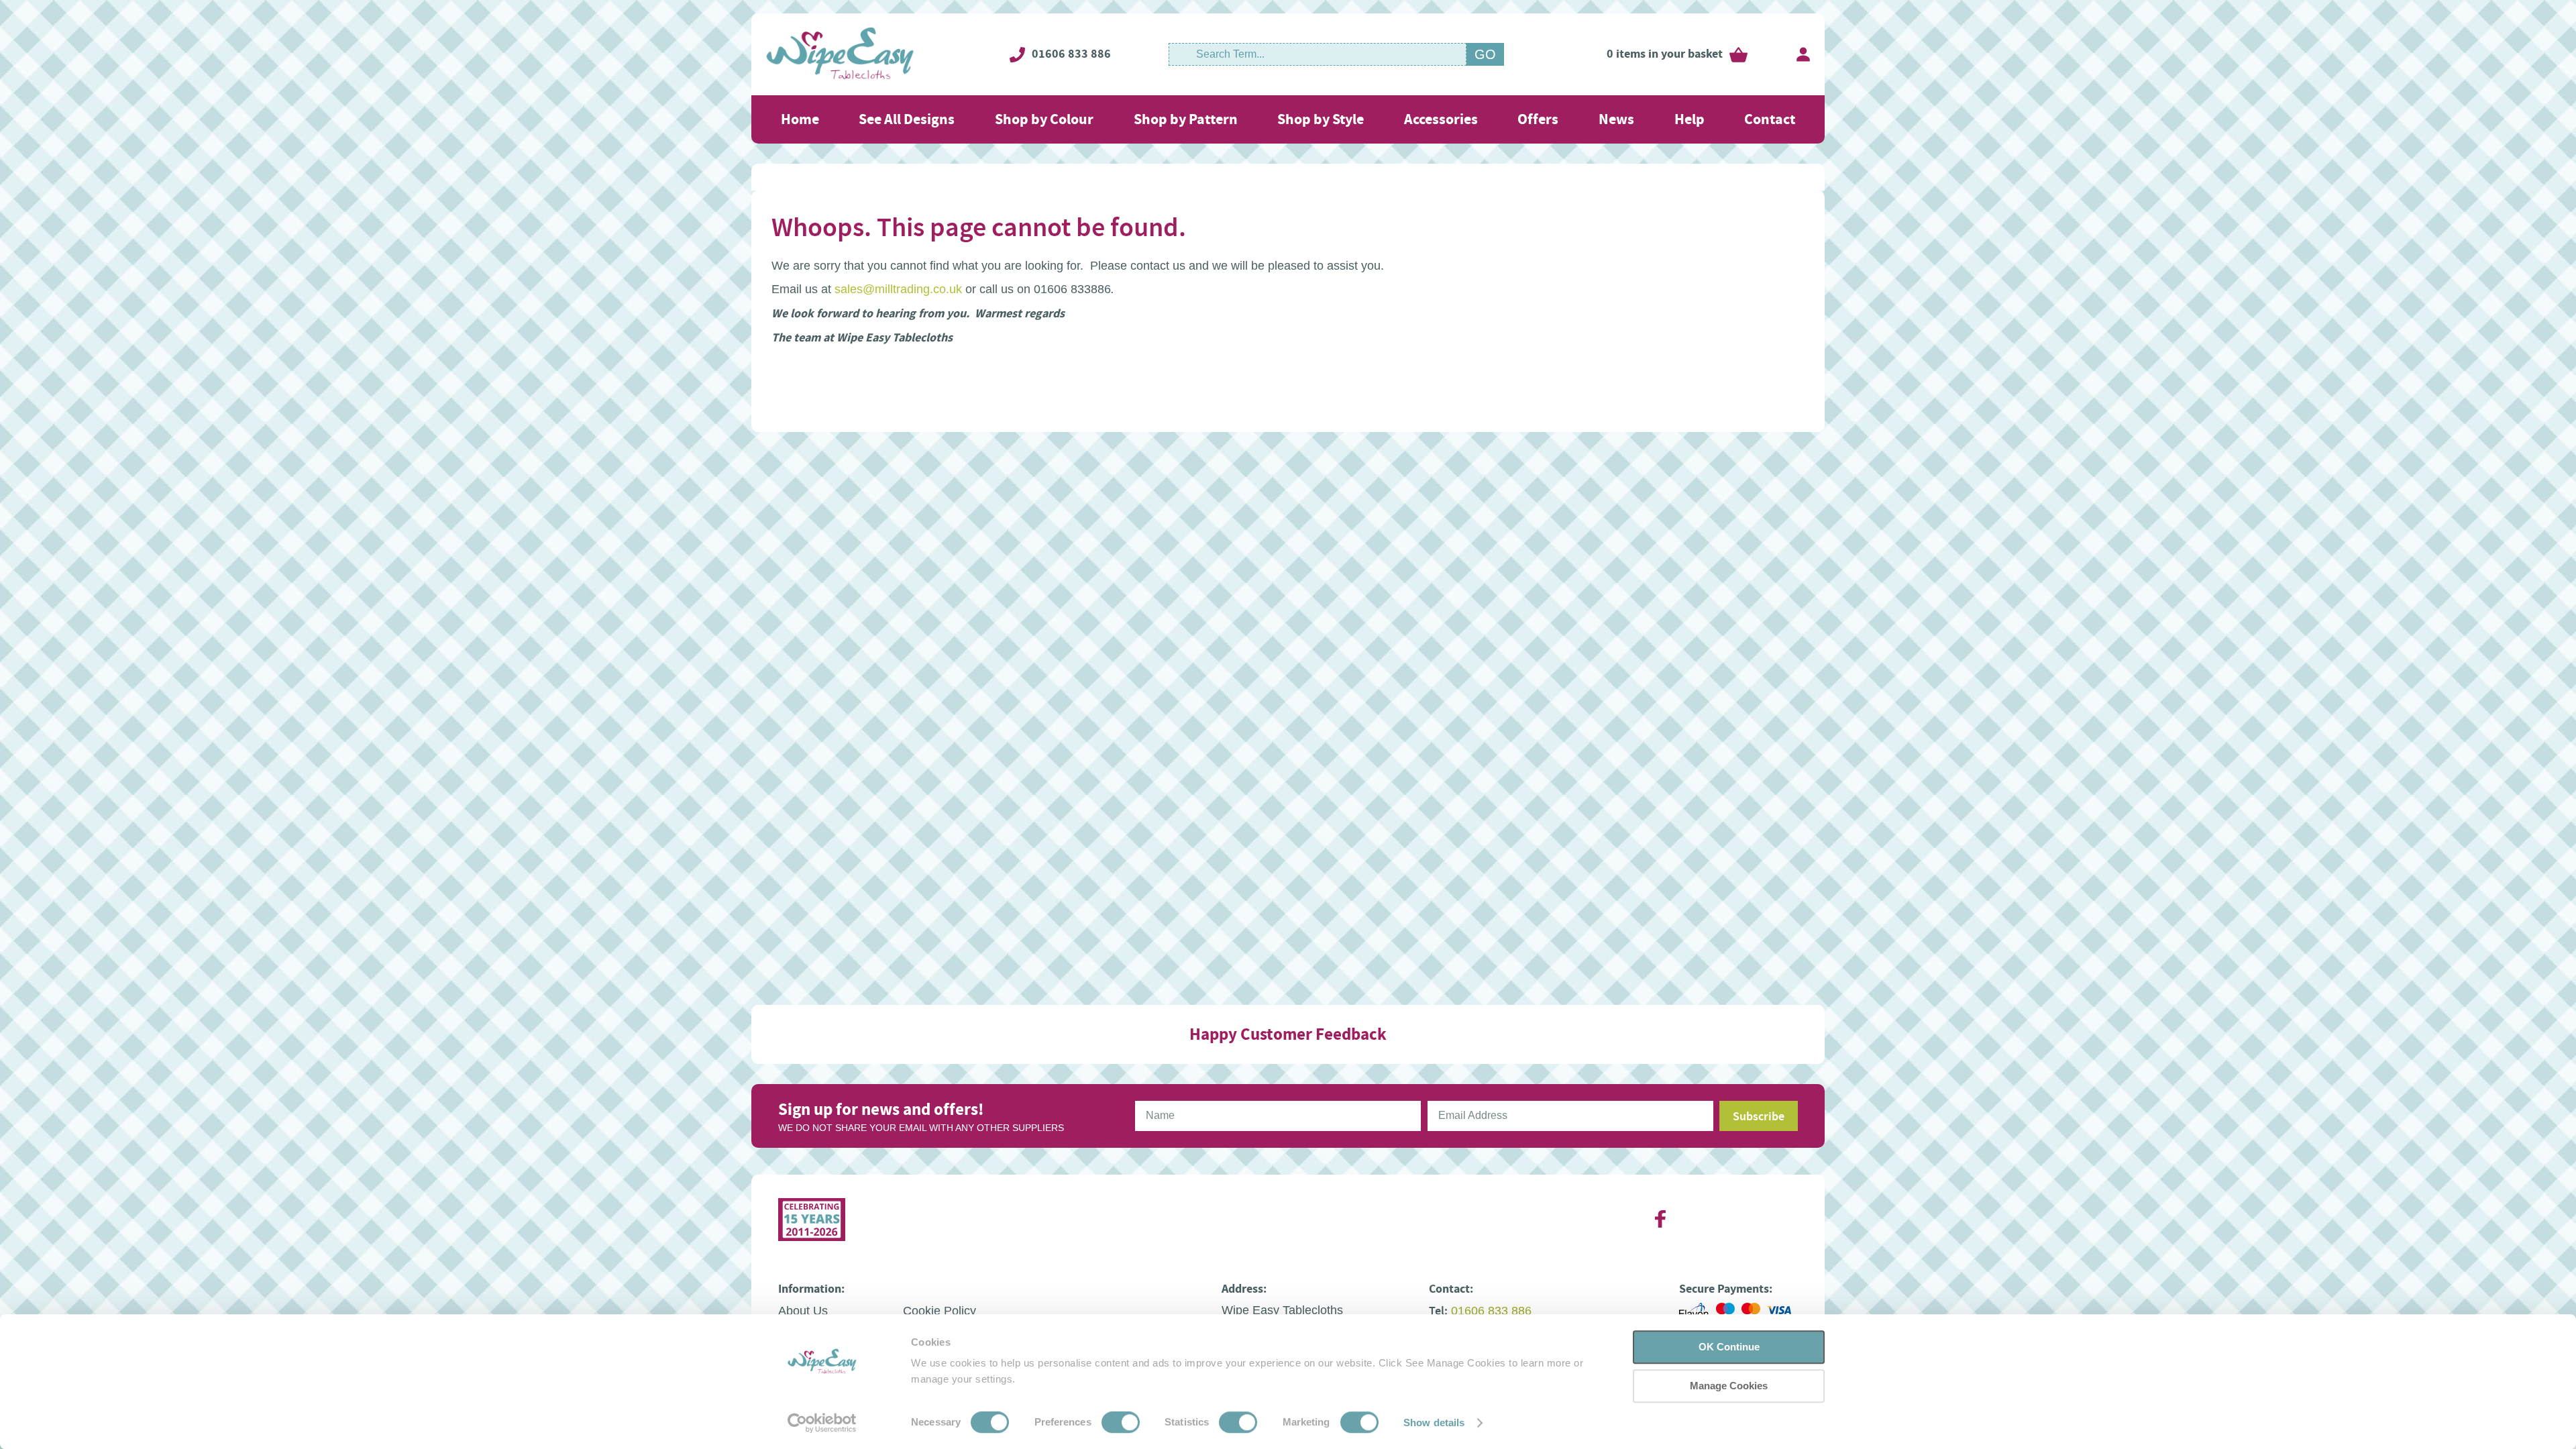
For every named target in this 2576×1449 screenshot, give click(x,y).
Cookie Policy (940, 1311)
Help (1689, 119)
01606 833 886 (1071, 54)
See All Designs (907, 119)
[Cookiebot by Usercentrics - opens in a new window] (822, 1423)
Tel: (1438, 1311)
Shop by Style (1321, 119)
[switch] (1121, 1424)
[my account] (1803, 54)
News (1616, 119)
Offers (1538, 119)
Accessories (1441, 119)
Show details (1434, 1423)
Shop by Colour (1044, 119)
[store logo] (840, 54)
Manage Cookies (1729, 1386)
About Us (803, 1311)
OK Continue (1729, 1347)
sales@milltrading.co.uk (898, 289)
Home (800, 119)
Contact (1770, 119)
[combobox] (1318, 54)
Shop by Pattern (1186, 119)
